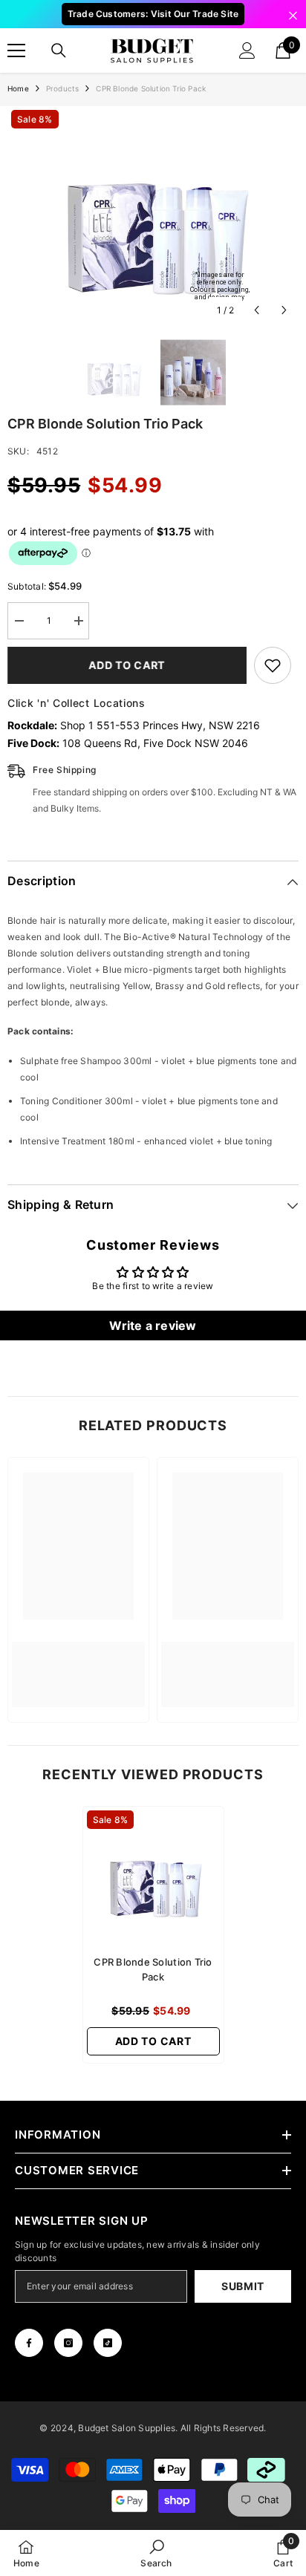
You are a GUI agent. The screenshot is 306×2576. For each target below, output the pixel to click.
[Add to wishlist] (273, 665)
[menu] (16, 50)
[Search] (59, 50)
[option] (153, 215)
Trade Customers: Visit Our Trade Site (153, 14)
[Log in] (247, 50)
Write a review (153, 1326)
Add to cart (127, 665)
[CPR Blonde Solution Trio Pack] (153, 1877)
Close (293, 16)
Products (63, 88)
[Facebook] (29, 2343)
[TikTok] (108, 2343)
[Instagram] (68, 2343)
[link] (78, 1666)
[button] (257, 310)
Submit (243, 2286)
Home (18, 88)
